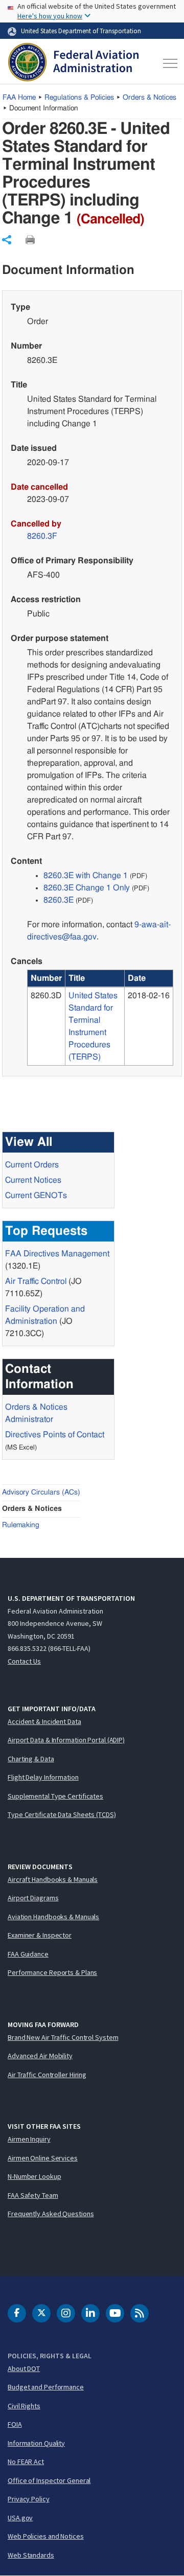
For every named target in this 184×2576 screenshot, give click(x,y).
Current (36, 1195)
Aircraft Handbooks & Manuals (53, 1879)
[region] (100, 1018)
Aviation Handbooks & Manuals (53, 1917)
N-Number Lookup (34, 2176)
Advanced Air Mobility (40, 2056)
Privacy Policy (29, 2499)
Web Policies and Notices (46, 2536)
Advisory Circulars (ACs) (41, 1492)
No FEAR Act (26, 2462)
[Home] (73, 63)
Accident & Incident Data (44, 1721)
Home (19, 98)
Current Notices (33, 1180)
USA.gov (20, 2518)
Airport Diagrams (33, 1898)
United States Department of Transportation (81, 31)
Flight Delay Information (43, 1777)
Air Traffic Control (36, 1281)
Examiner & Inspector (40, 1935)
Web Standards (31, 2555)
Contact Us (24, 1661)
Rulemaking (21, 1525)
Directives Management (57, 1254)
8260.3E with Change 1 (86, 876)
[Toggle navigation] (168, 63)
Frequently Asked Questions (51, 2214)
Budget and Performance (46, 2387)
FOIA (15, 2424)
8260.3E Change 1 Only (87, 888)
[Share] (7, 240)
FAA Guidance (28, 1954)
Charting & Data (31, 1759)
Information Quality (36, 2443)
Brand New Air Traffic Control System (63, 2037)
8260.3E (59, 900)
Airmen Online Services (43, 2158)
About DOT (24, 2368)
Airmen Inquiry (29, 2139)
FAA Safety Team (33, 2195)
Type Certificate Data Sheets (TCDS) (62, 1814)
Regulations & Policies (79, 98)
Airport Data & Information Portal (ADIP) (66, 1740)
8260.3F (42, 536)
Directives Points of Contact (55, 1435)
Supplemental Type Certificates (55, 1796)
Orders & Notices (149, 98)
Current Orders (32, 1165)
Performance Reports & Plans (52, 1972)
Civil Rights (24, 2406)
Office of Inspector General (49, 2480)
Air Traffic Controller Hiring (47, 2075)
